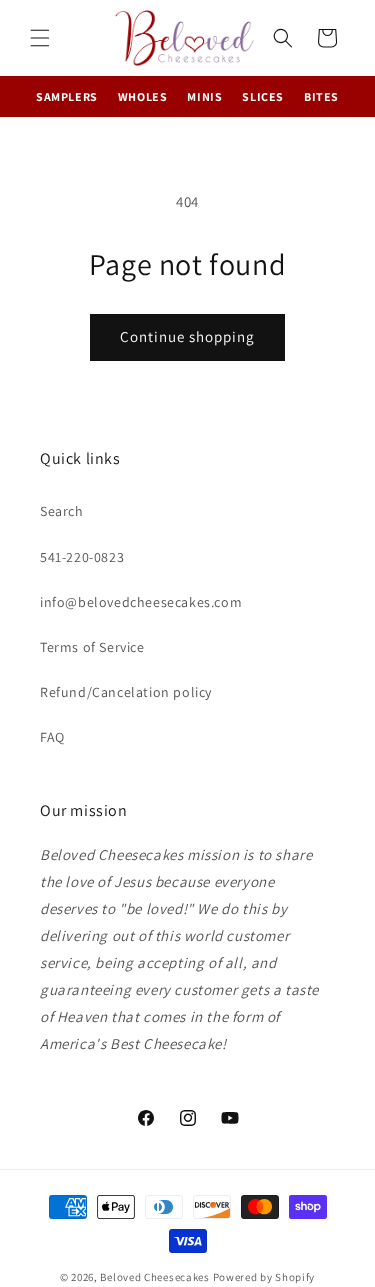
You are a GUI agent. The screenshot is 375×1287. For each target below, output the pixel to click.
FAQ (52, 737)
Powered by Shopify (264, 1277)
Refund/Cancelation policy (126, 692)
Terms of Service (92, 647)
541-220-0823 (82, 557)
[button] (40, 38)
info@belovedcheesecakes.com (141, 602)
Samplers (67, 96)
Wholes (143, 96)
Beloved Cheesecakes (154, 1277)
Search (62, 511)
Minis (204, 96)
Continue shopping (187, 336)
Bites (321, 96)
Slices (263, 96)
